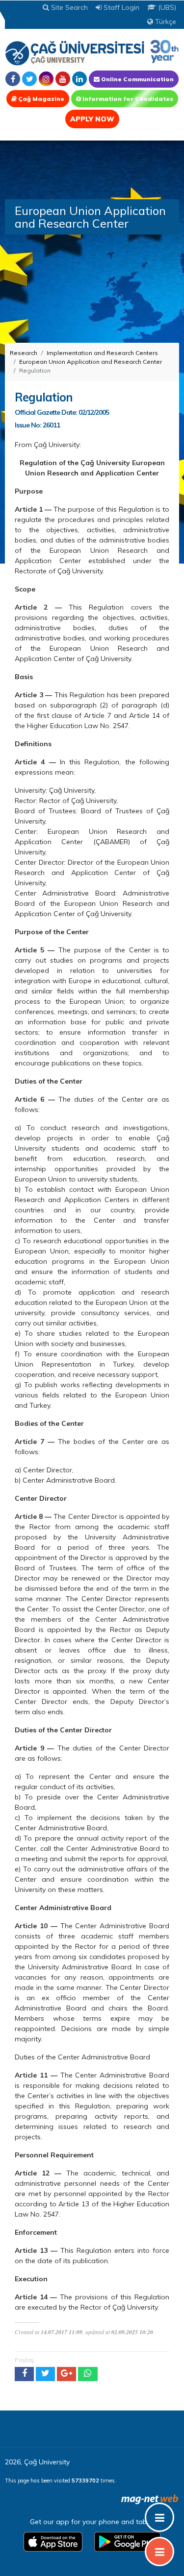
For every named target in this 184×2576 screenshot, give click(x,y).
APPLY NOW (92, 119)
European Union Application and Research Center (91, 362)
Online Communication (137, 79)
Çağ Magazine (40, 99)
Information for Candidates (127, 99)
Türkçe (165, 22)
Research (24, 353)
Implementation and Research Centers (102, 353)
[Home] (92, 52)
